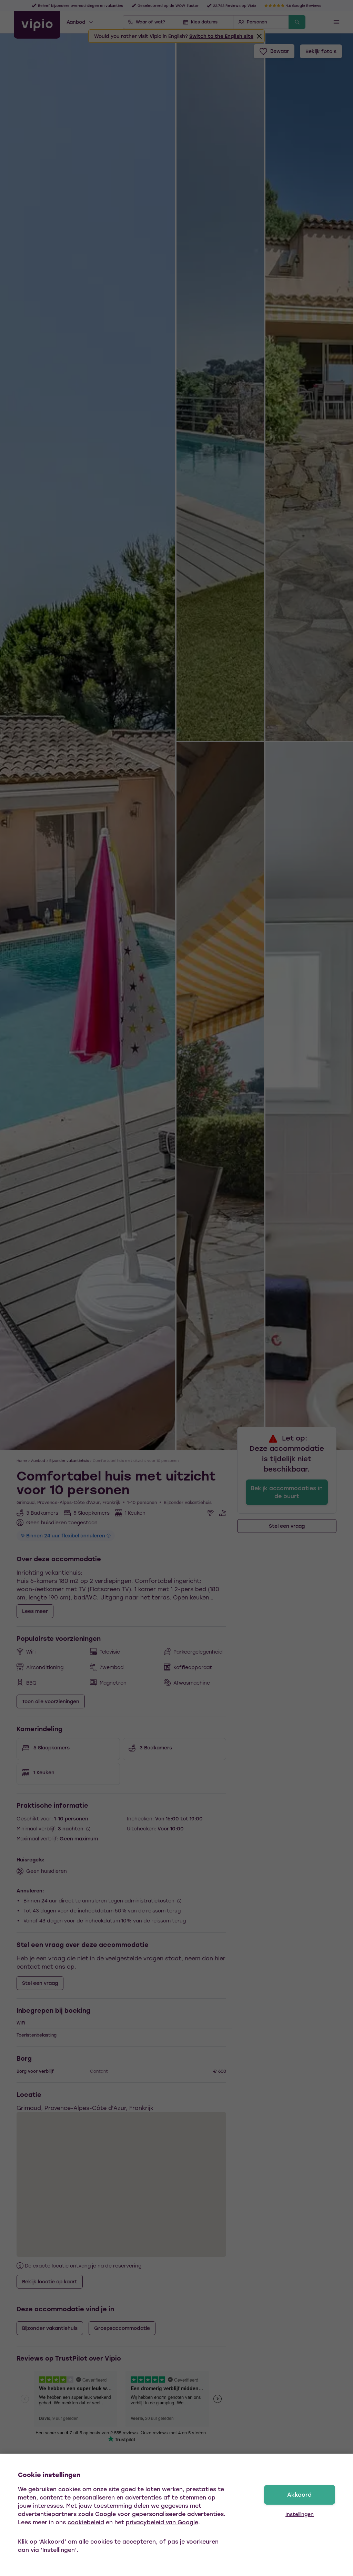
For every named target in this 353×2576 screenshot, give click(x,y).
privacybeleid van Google (162, 2522)
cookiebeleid (86, 2522)
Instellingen (300, 2514)
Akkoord (299, 2494)
